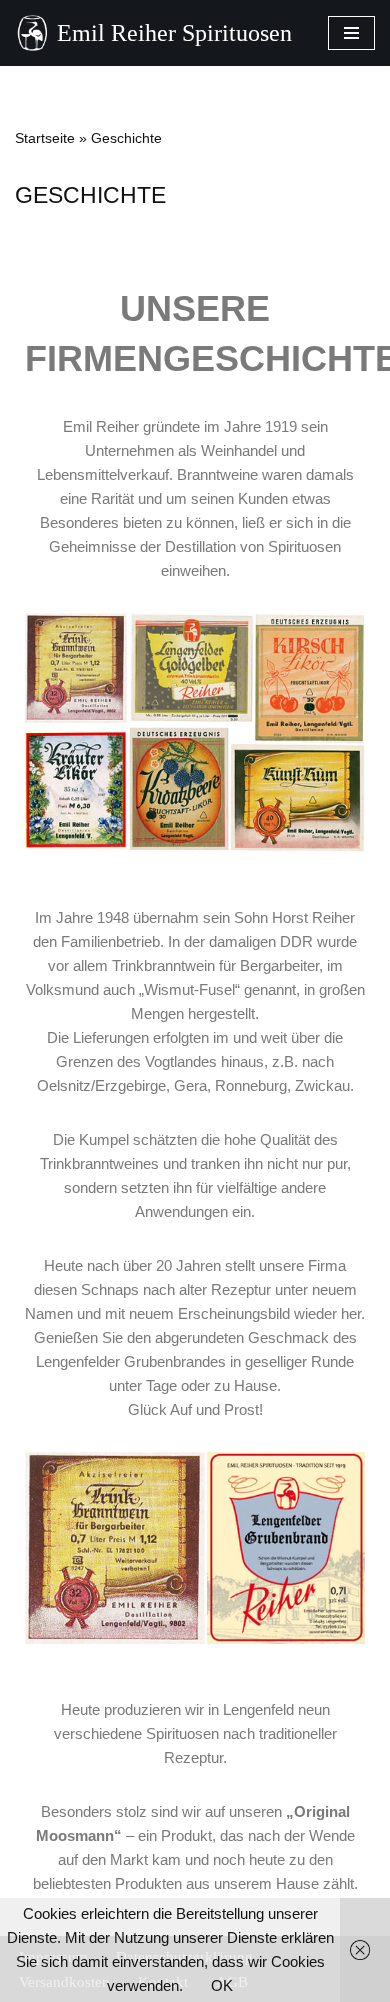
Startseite (45, 138)
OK (222, 1985)
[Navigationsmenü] (351, 33)
